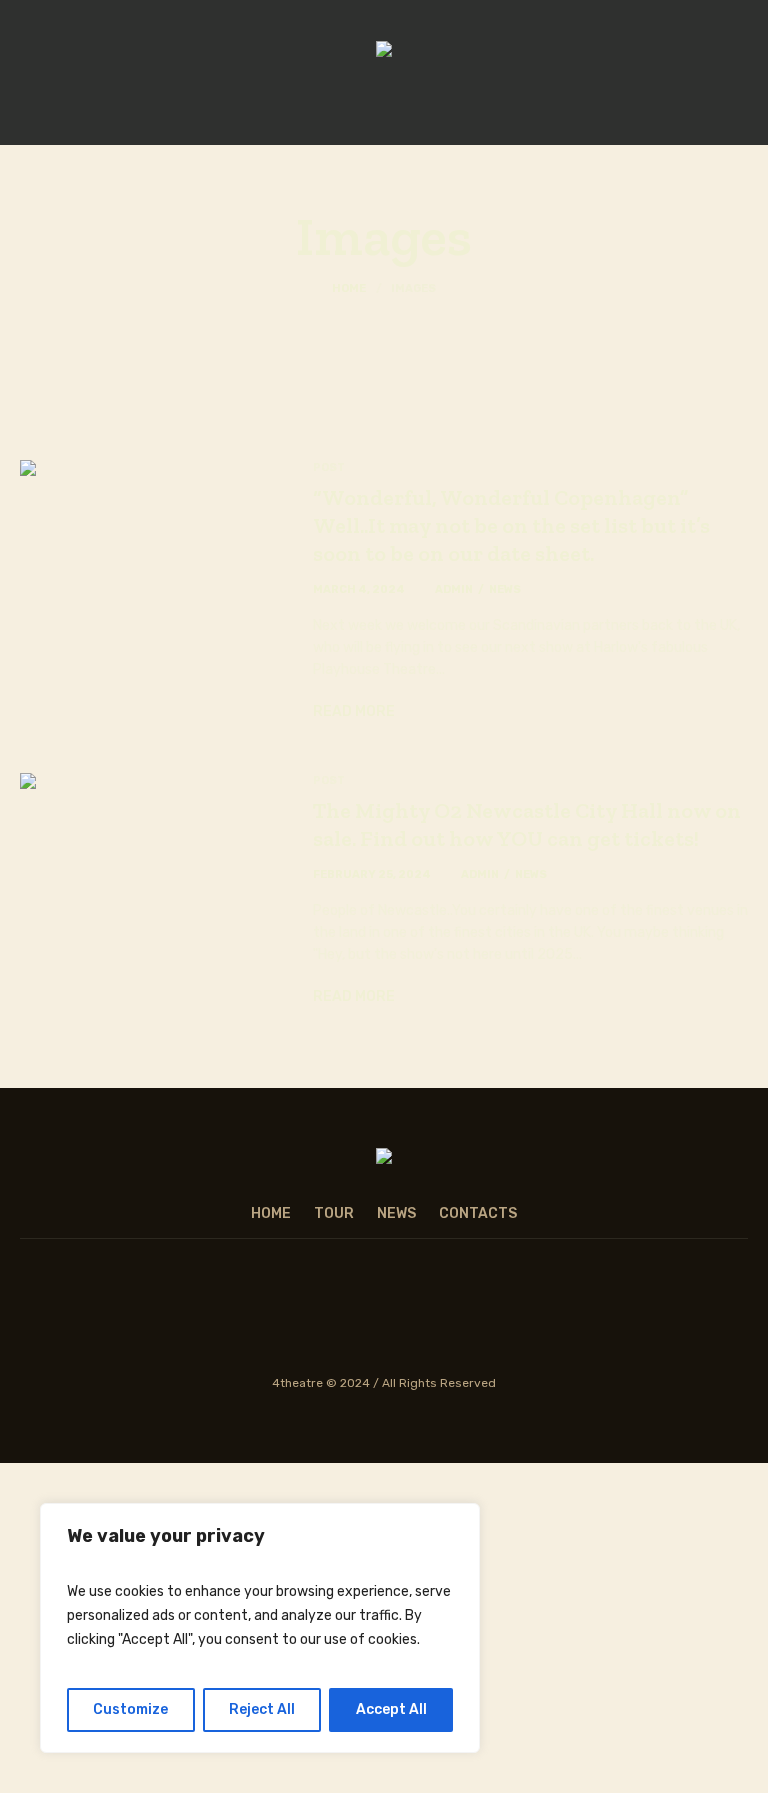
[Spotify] (383, 1316)
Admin (454, 589)
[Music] (448, 1316)
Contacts (478, 1213)
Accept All (391, 1709)
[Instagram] (318, 1316)
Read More (354, 711)
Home (349, 288)
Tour (334, 1213)
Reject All (262, 1709)
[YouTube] (513, 1316)
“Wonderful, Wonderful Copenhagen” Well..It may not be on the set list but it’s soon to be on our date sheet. (511, 525)
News (505, 589)
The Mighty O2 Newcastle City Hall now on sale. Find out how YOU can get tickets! (527, 824)
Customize (130, 1709)
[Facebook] (253, 1316)
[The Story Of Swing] (384, 51)
